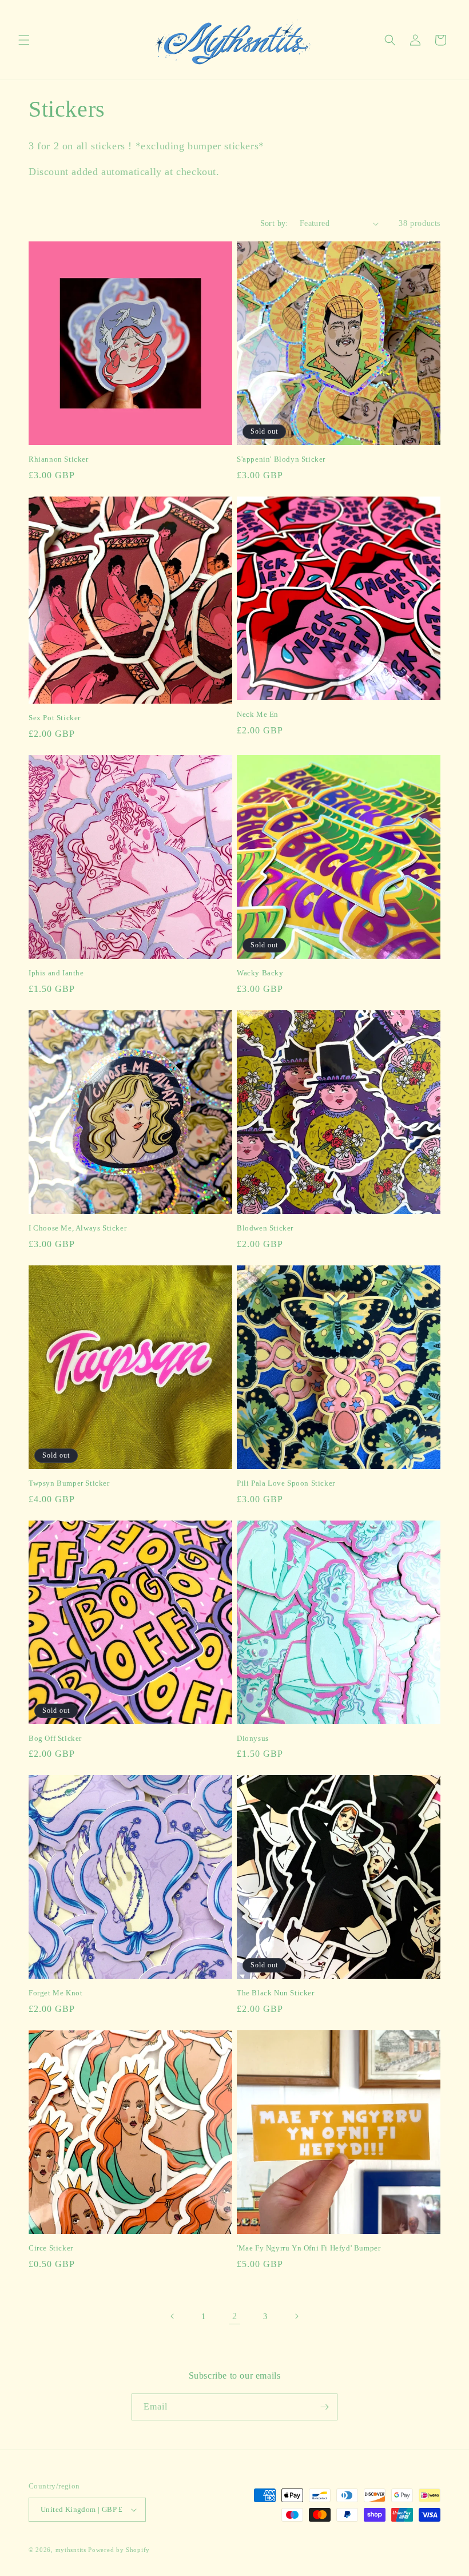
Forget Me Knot (55, 1993)
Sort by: (274, 223)
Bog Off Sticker (55, 1738)
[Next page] (296, 2316)
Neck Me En (258, 714)
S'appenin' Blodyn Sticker (281, 459)
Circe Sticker (51, 2248)
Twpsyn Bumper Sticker (69, 1483)
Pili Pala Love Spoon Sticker (286, 1483)
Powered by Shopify (119, 2550)
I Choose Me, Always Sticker (77, 1228)
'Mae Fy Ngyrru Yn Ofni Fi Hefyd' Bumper (309, 2248)
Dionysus (253, 1738)
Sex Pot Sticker (55, 718)
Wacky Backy (260, 973)
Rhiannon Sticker (59, 459)
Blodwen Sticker (265, 1228)
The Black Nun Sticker (276, 1993)
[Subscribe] (324, 2407)
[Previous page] (173, 2316)
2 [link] (235, 2316)
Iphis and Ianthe (56, 973)
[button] (24, 40)
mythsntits (71, 2550)
